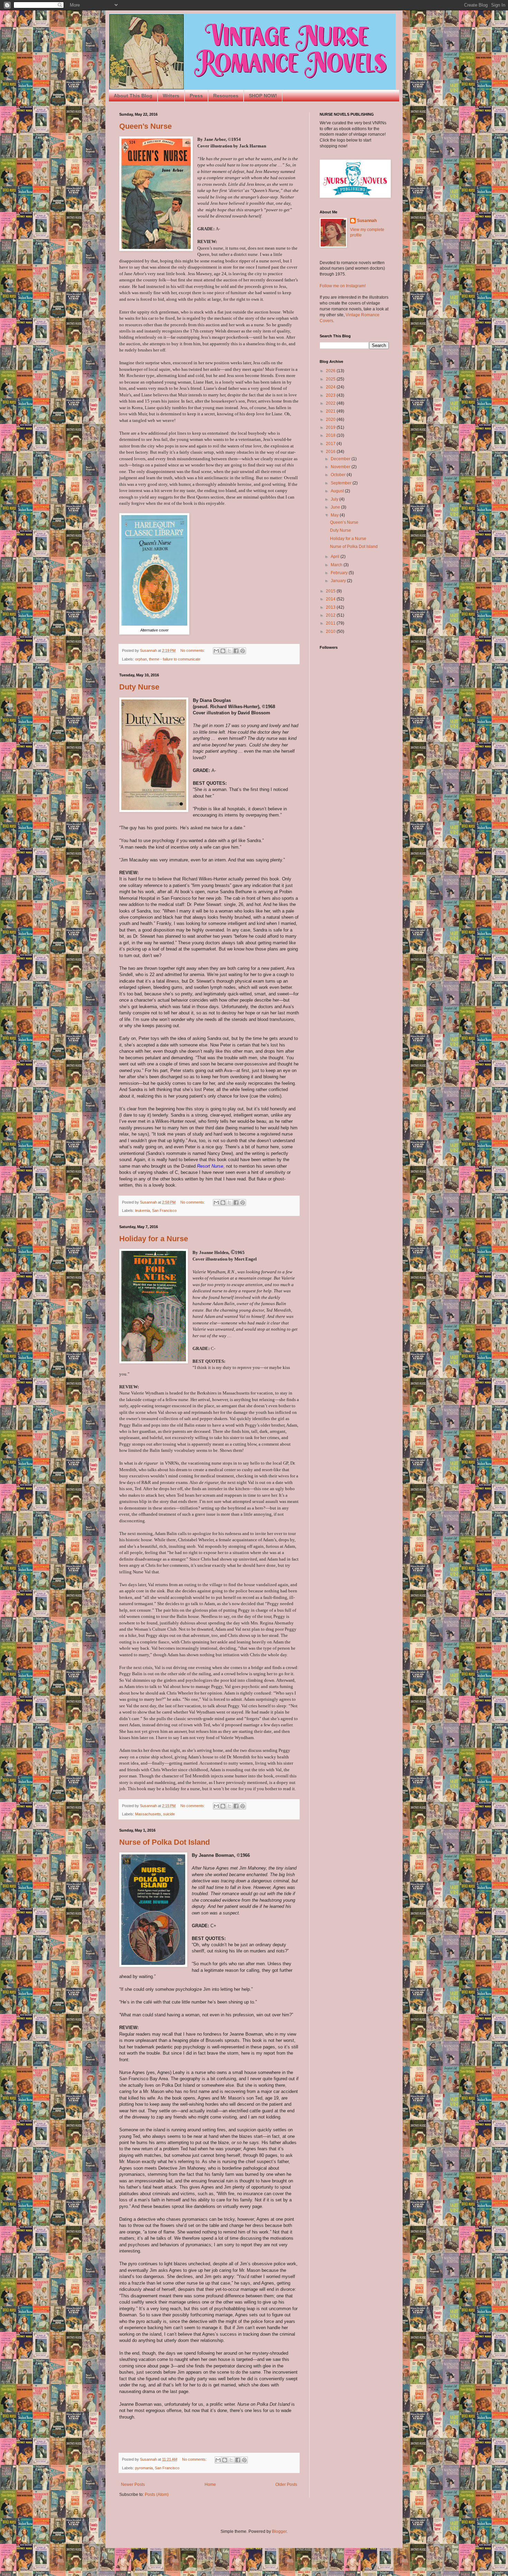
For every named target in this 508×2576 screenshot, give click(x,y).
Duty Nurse (139, 687)
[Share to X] (229, 651)
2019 (331, 427)
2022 (331, 403)
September (342, 483)
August (338, 491)
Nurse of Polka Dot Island (164, 1842)
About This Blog (133, 96)
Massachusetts (148, 1814)
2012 (331, 615)
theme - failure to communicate (175, 659)
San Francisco (164, 1210)
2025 (331, 379)
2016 (331, 452)
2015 (331, 591)
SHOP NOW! (263, 96)
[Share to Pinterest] (243, 651)
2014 (331, 599)
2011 (331, 623)
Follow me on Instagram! (343, 286)
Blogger (279, 2531)
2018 (331, 435)
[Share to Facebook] (236, 651)
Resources (226, 96)
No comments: (193, 650)
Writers (171, 96)
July (335, 499)
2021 (331, 411)
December (341, 459)
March (337, 565)
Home (210, 2485)
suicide (169, 1814)
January (339, 581)
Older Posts (286, 2485)
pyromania (144, 2468)
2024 (331, 387)
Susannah (367, 221)
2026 (331, 371)
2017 (331, 444)
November (341, 467)
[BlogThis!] (223, 651)
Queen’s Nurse (145, 126)
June (336, 507)
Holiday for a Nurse (154, 1239)
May (335, 515)
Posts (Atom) (157, 2495)
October (339, 475)
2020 (331, 419)
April (336, 557)
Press (196, 96)
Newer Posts (133, 2485)
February (340, 573)
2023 (331, 395)
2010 (331, 631)
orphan (141, 659)
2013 (331, 607)
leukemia (143, 1210)
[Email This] (216, 651)
